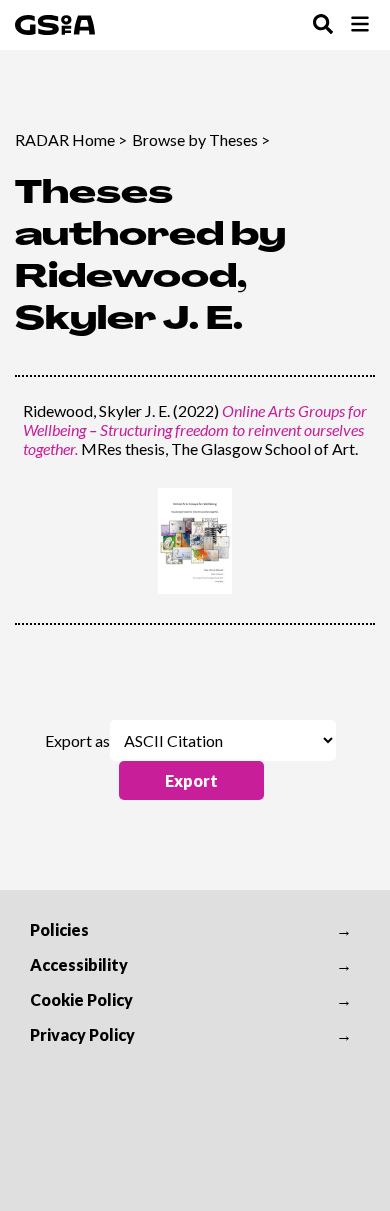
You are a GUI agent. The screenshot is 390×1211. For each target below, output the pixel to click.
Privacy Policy (82, 1034)
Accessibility (79, 964)
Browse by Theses (195, 139)
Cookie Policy (81, 999)
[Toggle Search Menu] (323, 25)
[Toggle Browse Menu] (360, 25)
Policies (59, 929)
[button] (191, 780)
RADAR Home (65, 139)
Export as (77, 740)
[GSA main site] (55, 25)
